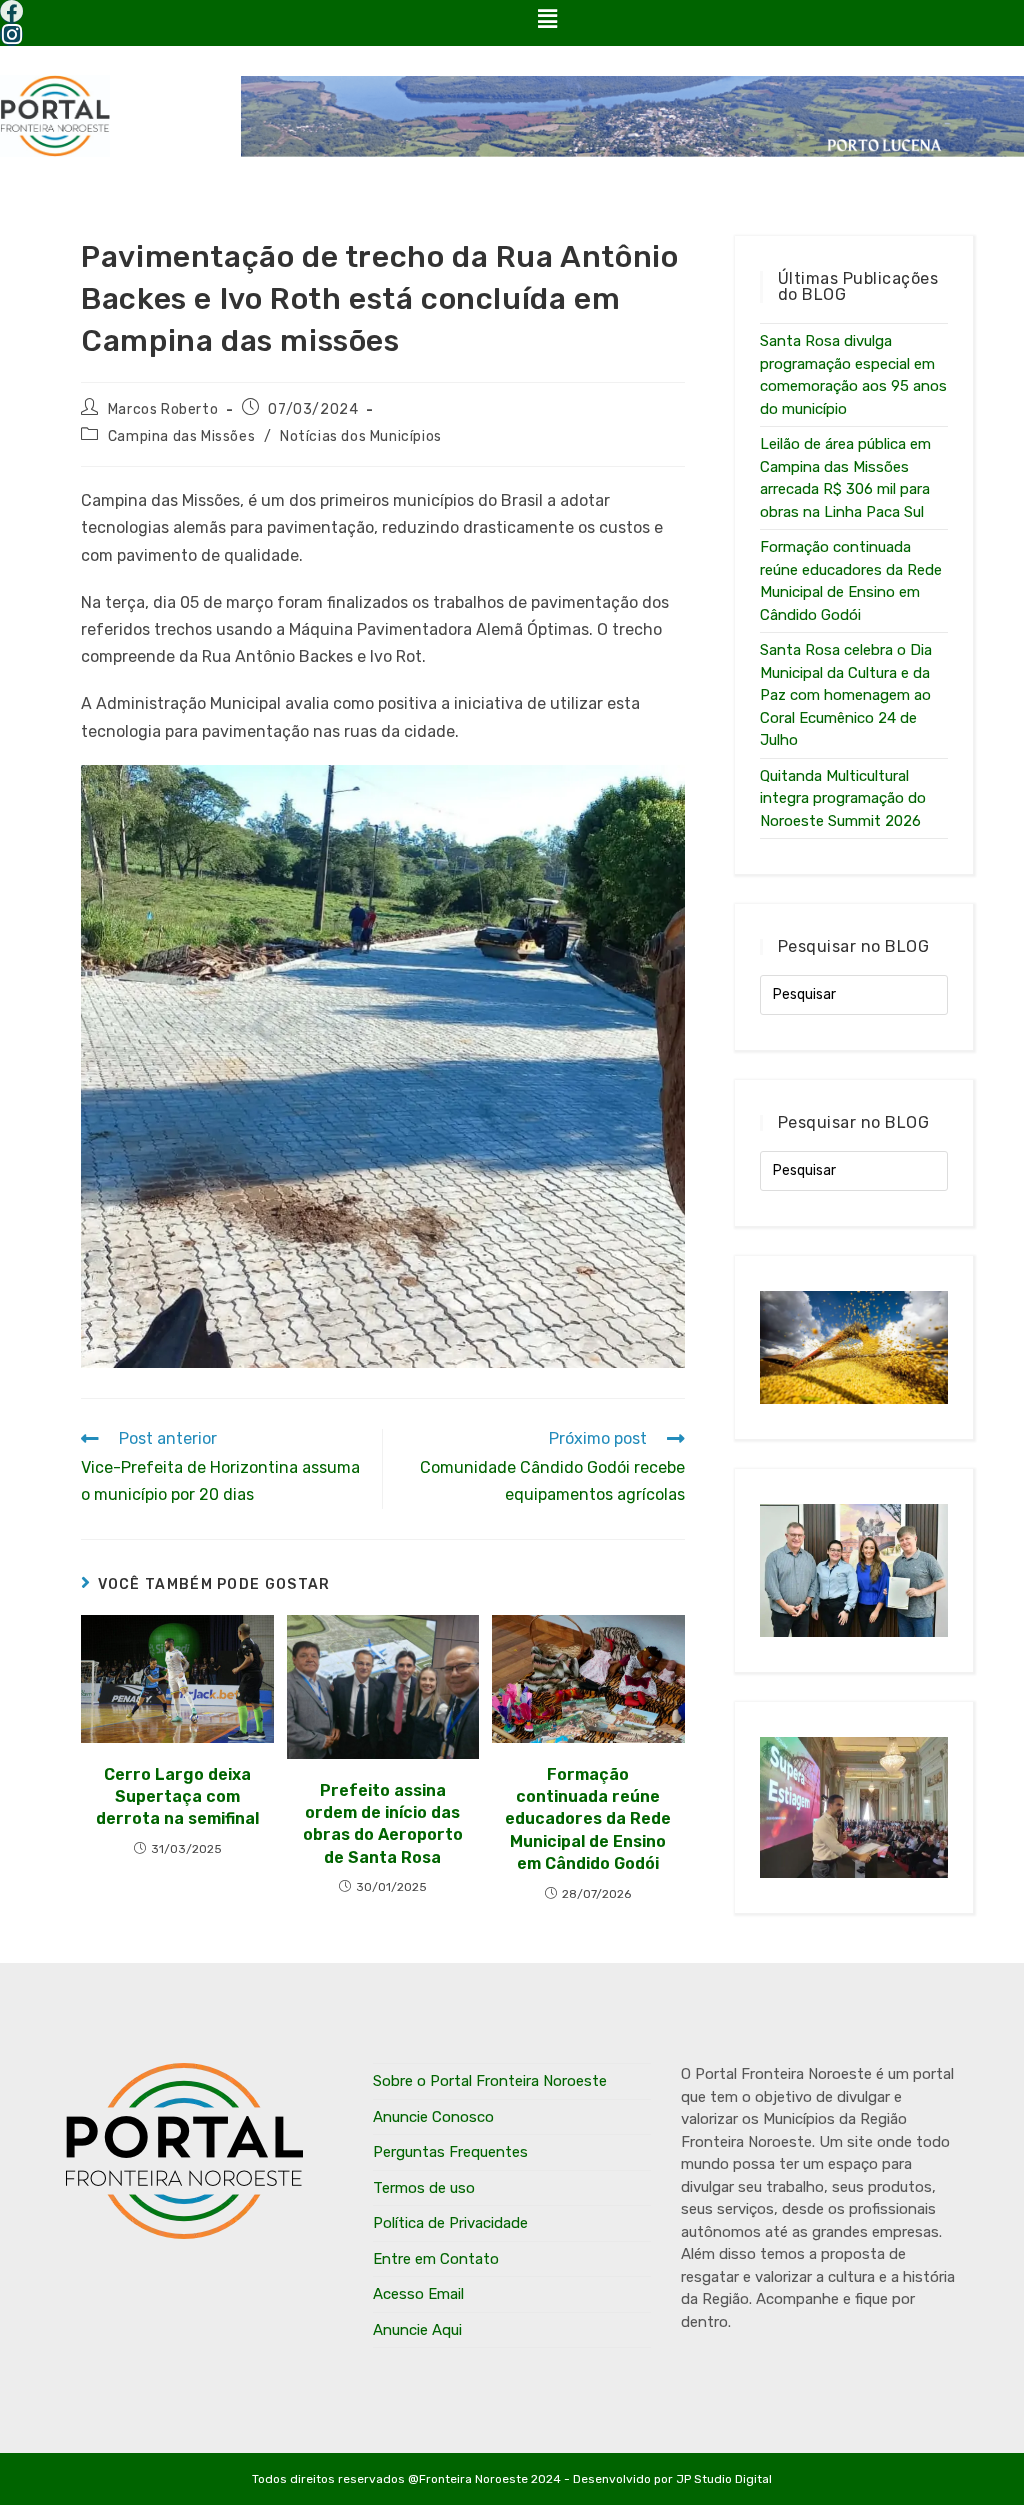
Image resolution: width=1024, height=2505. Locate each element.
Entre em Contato (436, 2259)
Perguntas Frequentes (450, 2152)
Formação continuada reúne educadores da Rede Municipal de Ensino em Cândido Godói (588, 1819)
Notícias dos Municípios (361, 436)
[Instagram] (11, 34)
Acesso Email (418, 2294)
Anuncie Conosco (433, 2117)
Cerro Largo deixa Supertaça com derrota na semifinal (177, 1797)
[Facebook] (11, 11)
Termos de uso (424, 2188)
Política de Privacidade (450, 2223)
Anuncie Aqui (417, 2330)
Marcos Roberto (163, 409)
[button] (547, 19)
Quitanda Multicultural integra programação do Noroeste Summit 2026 (843, 798)
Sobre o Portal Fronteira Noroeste (490, 2081)
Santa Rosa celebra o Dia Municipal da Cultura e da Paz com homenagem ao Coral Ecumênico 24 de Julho (846, 695)
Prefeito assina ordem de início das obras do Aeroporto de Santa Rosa (383, 1824)
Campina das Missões (181, 436)
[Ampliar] (659, 791)
